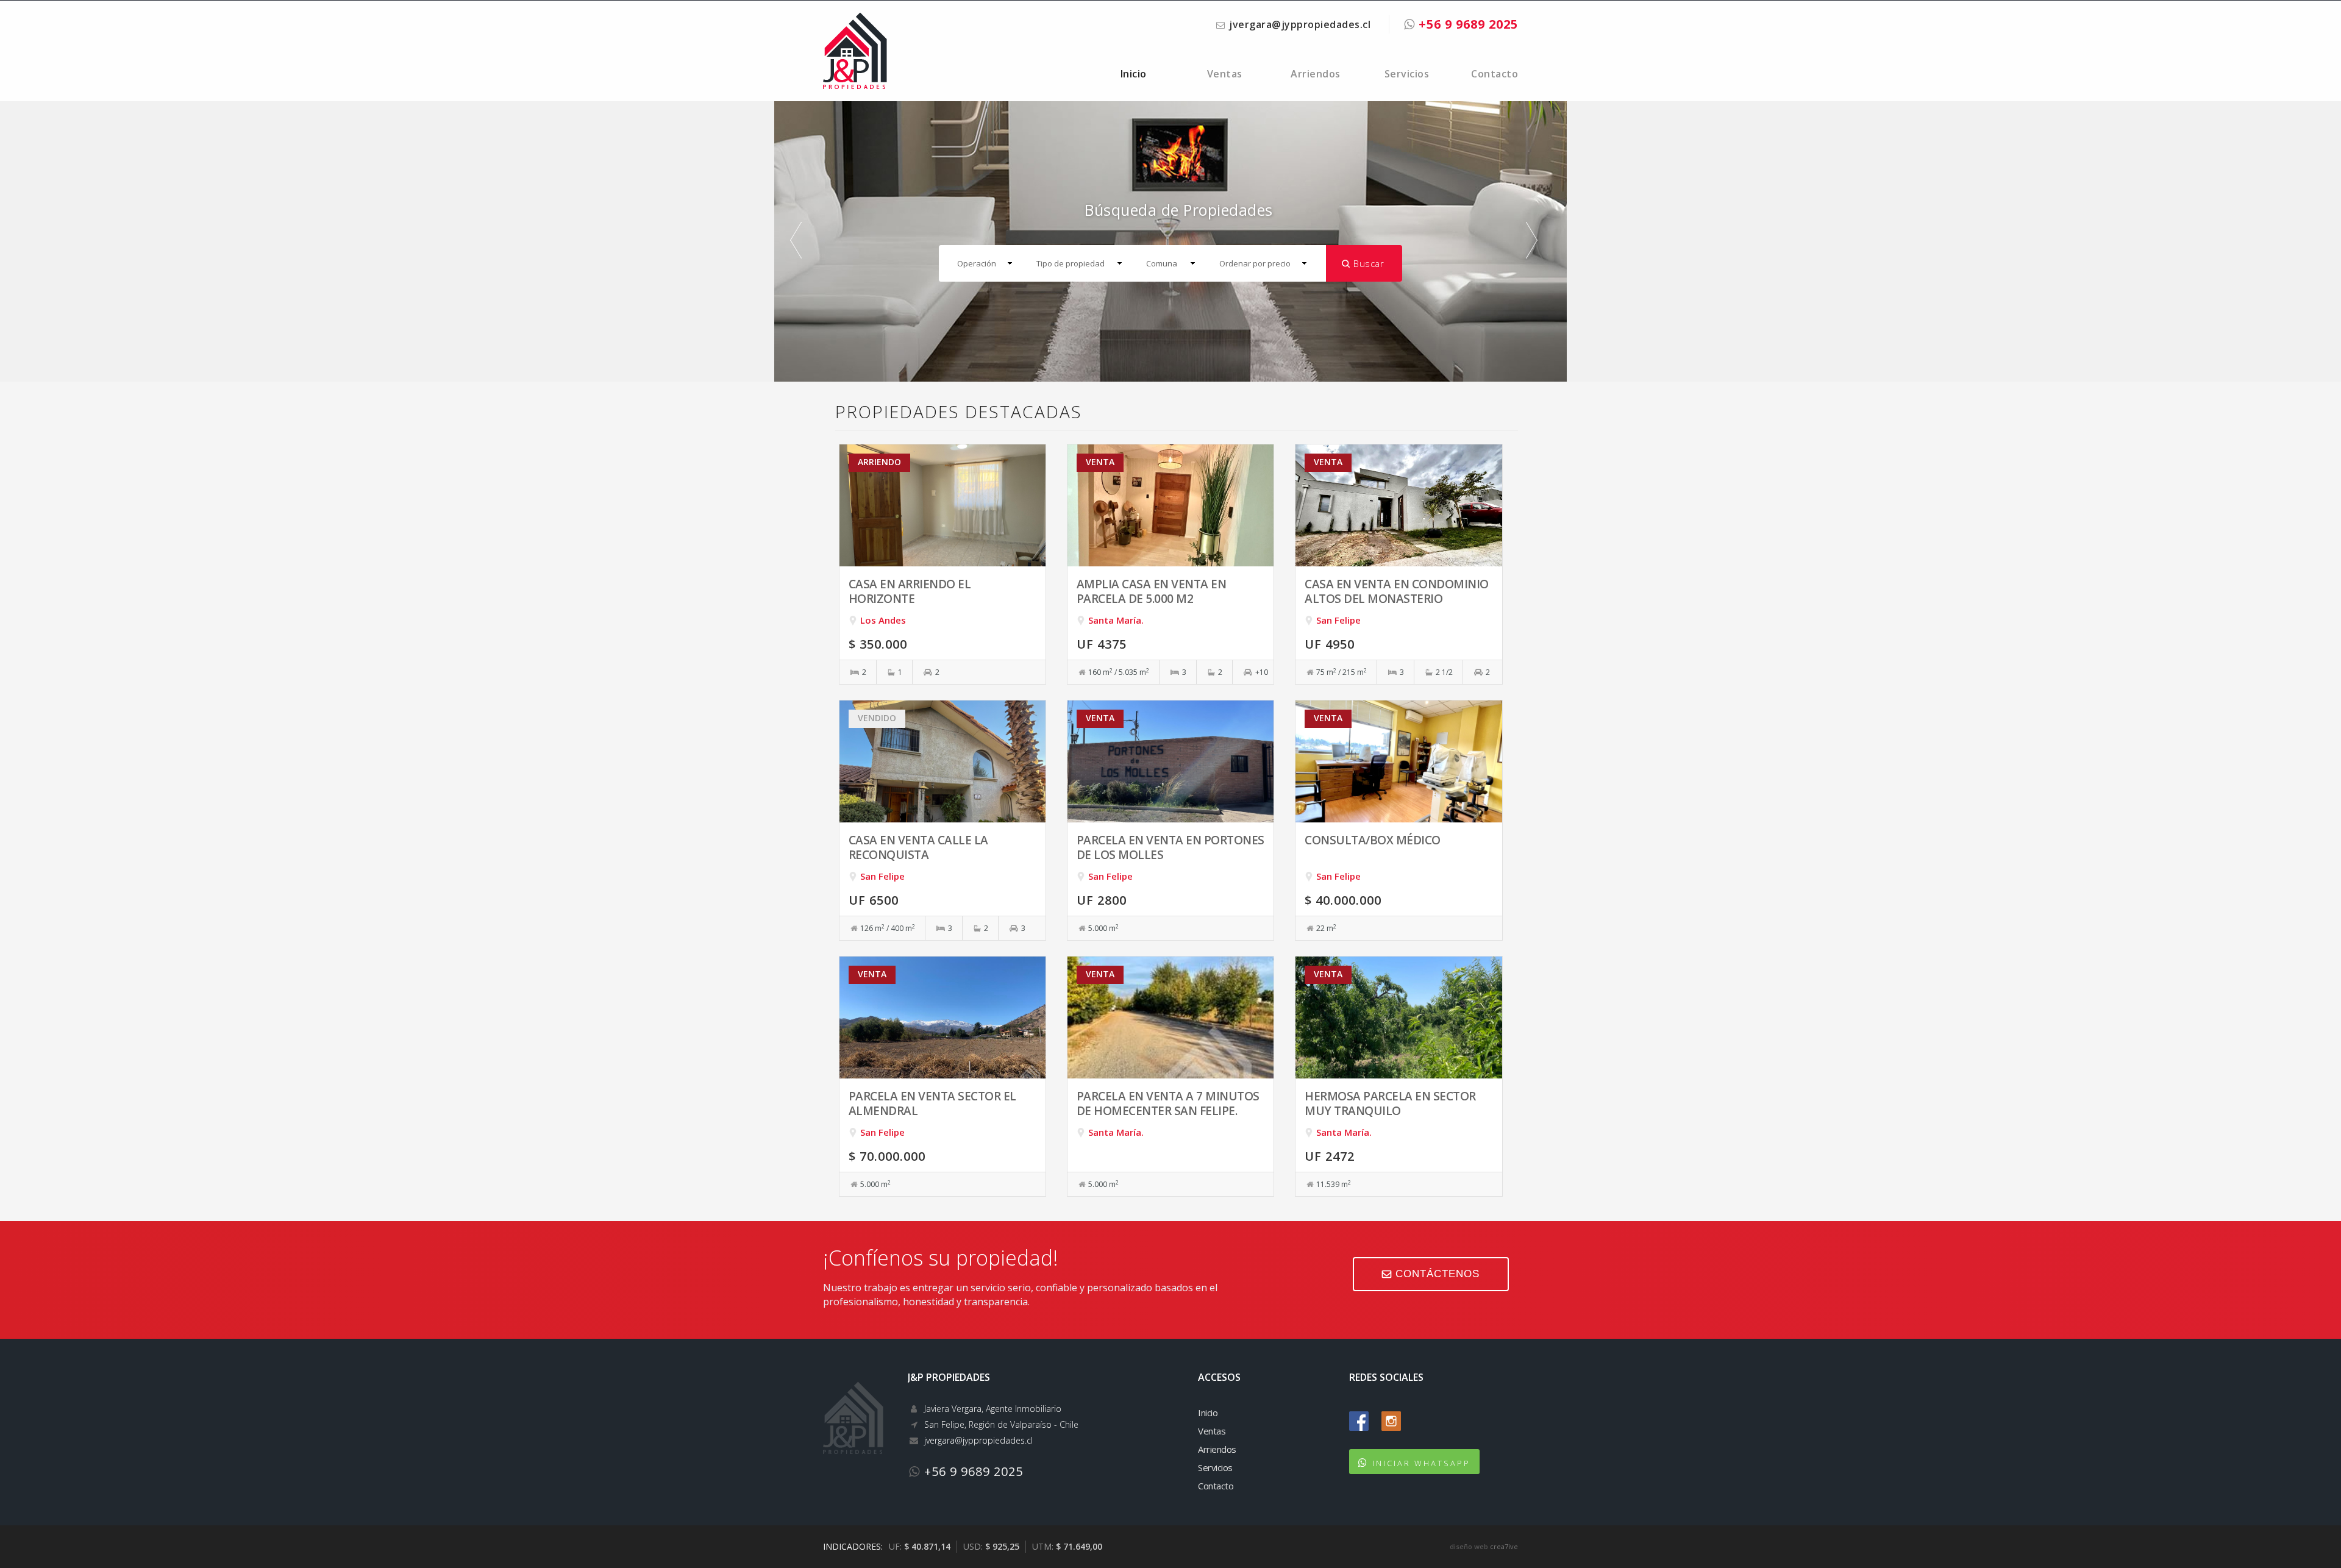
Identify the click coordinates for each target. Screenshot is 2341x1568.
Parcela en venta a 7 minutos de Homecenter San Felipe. (1168, 1103)
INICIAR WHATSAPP (1421, 1463)
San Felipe (1338, 620)
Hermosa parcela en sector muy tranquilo (1390, 1103)
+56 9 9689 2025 (1466, 24)
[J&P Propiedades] (855, 49)
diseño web (1469, 1546)
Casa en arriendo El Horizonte (910, 591)
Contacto (1495, 74)
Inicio (1134, 74)
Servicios (1407, 74)
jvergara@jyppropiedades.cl (1300, 24)
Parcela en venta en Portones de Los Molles (1170, 847)
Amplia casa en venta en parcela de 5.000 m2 (1152, 591)
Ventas (1225, 74)
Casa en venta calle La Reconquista (918, 847)
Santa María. (1116, 620)
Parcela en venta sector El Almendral (932, 1103)
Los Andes (883, 620)
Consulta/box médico (1373, 840)
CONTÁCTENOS (1436, 1274)
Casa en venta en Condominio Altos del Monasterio (1397, 591)
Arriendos (1316, 74)
